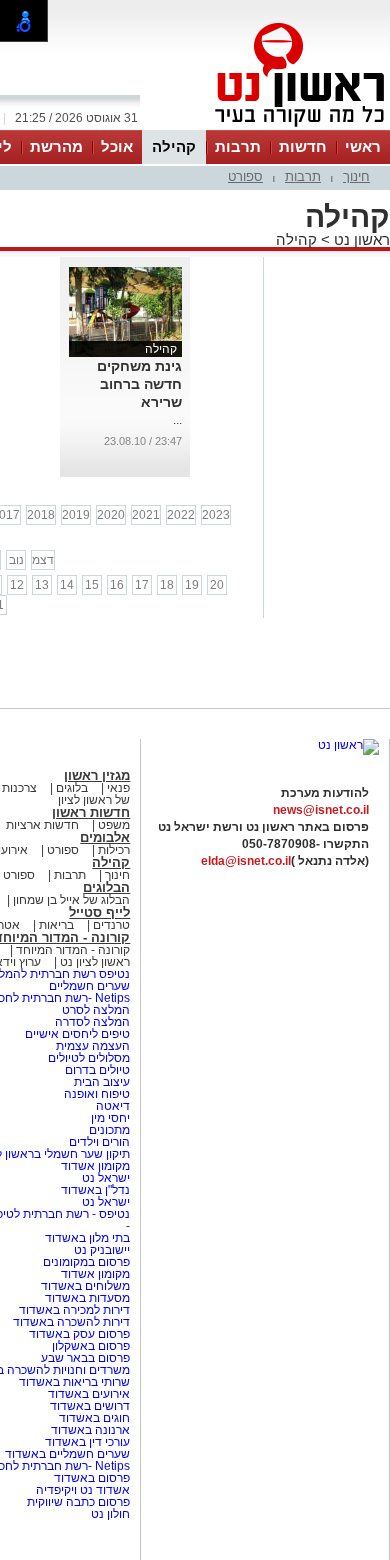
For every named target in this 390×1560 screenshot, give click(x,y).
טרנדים (111, 925)
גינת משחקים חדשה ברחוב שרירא (139, 384)
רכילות (114, 850)
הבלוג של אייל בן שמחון (70, 900)
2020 (111, 515)
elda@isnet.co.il (246, 861)
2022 (181, 515)
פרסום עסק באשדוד (79, 1334)
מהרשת (56, 146)
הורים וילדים (99, 1142)
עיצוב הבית (102, 1082)
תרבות (238, 146)
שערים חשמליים (88, 986)
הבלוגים (106, 887)
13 (42, 585)
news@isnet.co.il (321, 810)
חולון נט (110, 1514)
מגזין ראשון (97, 775)
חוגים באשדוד (94, 1418)
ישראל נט (104, 1178)
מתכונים (109, 1130)
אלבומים (105, 837)
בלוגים (72, 788)
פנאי (118, 788)
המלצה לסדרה (91, 1022)
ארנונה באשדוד (90, 1430)
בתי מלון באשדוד (87, 1238)
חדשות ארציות (42, 825)
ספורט (245, 176)
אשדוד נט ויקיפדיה (81, 1490)
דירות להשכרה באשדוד (71, 1322)
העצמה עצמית (91, 1046)
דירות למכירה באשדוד (74, 1310)
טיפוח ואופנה (97, 1094)
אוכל (117, 146)
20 (217, 585)
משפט (114, 825)
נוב (16, 560)
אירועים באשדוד (89, 1394)
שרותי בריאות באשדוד (74, 1382)
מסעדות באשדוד (87, 1298)
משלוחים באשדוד (85, 1286)
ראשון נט (360, 239)
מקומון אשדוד (95, 1166)
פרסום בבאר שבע (85, 1358)
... (177, 420)
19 (192, 585)
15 (92, 585)
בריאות (56, 925)
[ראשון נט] (348, 745)
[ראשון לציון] (266, 128)
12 (17, 585)
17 (142, 585)
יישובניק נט (100, 1250)
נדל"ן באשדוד (95, 1190)
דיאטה (113, 1106)
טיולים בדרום (96, 1070)
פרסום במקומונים (86, 1262)
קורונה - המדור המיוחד (73, 950)
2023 (216, 515)
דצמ (43, 560)
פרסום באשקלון (91, 1346)
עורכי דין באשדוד (87, 1442)
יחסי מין (110, 1118)
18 (167, 585)
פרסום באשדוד (90, 1478)
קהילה (174, 146)
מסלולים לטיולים (89, 1058)
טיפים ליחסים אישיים (76, 1034)
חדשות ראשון (91, 812)
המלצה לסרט (96, 1010)
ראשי (363, 146)
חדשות (303, 146)
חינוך (356, 176)
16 (117, 585)
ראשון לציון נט (95, 962)
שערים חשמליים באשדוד (67, 1454)
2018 (41, 515)
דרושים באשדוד (90, 1406)
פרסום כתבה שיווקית (77, 1502)
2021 (146, 515)
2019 (76, 515)
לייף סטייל (99, 912)
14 (67, 585)
